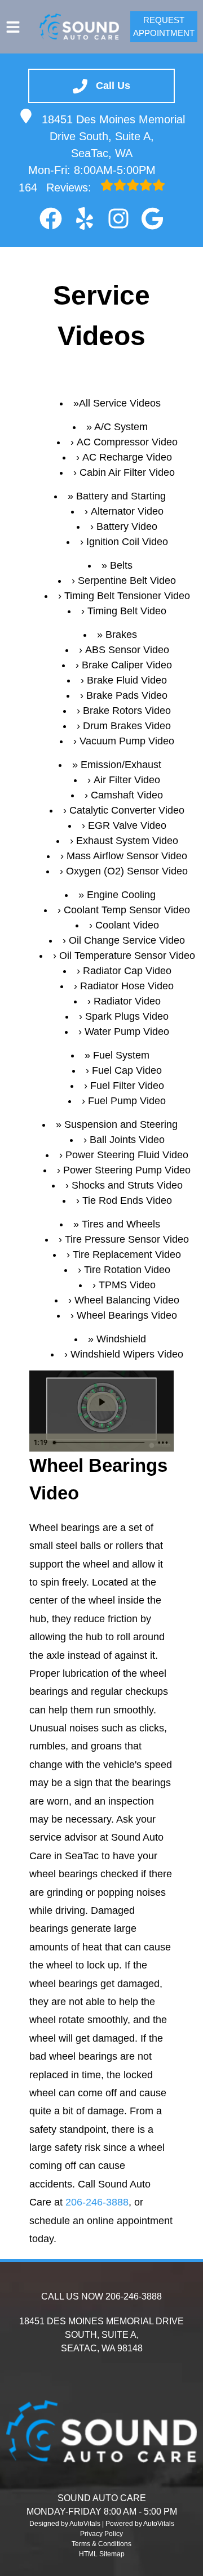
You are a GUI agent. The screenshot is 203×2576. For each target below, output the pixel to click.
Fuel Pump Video (127, 1101)
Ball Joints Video (127, 1140)
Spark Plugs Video (127, 1016)
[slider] (100, 1443)
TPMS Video (127, 1285)
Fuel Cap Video (127, 1070)
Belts (121, 565)
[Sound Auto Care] (79, 26)
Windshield (121, 1339)
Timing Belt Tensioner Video (127, 596)
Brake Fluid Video (127, 680)
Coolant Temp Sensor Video (127, 910)
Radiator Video (127, 1001)
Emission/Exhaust (121, 765)
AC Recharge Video (127, 457)
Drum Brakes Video (127, 726)
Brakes (121, 635)
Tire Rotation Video (127, 1270)
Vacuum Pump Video (127, 741)
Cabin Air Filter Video (127, 472)
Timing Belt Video (127, 611)
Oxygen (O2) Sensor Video (127, 871)
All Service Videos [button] (120, 403)
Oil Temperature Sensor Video (127, 956)
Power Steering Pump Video (127, 1170)
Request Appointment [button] (164, 26)
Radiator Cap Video (127, 971)
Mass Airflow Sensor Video (127, 856)
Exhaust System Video (127, 841)
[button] (51, 218)
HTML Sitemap (102, 2554)
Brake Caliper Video (127, 665)
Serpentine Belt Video (127, 581)
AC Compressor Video (127, 442)
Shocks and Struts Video (127, 1185)
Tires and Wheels (121, 1224)
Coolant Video (127, 925)
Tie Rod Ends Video (127, 1200)
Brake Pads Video (127, 695)
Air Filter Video (127, 780)
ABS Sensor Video (127, 650)
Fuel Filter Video (127, 1086)
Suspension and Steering (121, 1124)
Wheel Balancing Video (127, 1300)
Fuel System (121, 1055)
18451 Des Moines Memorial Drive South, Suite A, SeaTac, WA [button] (113, 136)
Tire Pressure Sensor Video (127, 1239)
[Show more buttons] (163, 1443)
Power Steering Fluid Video (127, 1155)
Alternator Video (127, 511)
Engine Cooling (121, 895)
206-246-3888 (97, 2202)
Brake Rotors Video (127, 711)
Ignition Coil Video (127, 542)
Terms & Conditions (101, 2544)
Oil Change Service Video (127, 940)
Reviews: (57, 187)
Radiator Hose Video (127, 986)
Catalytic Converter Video (127, 810)
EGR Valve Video (127, 825)
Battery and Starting (121, 496)
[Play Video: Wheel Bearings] (101, 1402)
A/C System (121, 427)
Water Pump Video (127, 1032)
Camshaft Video (127, 795)
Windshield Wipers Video (127, 1354)
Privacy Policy (101, 2534)
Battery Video (127, 526)
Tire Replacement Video (127, 1254)
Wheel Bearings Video (127, 1315)
